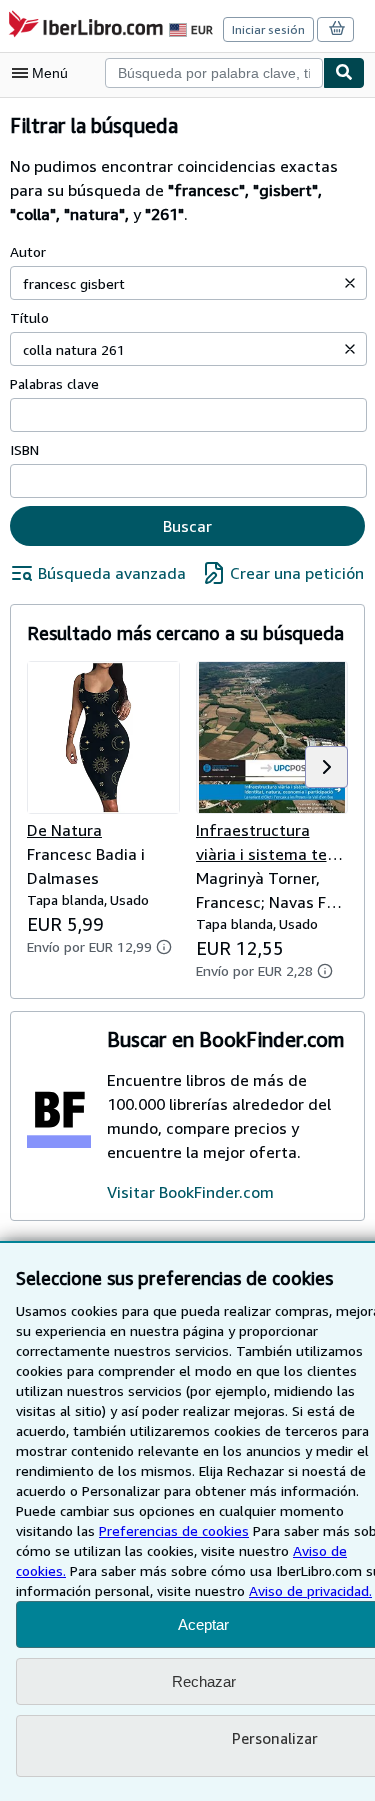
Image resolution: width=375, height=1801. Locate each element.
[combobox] (214, 73)
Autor (28, 251)
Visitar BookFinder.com (190, 1192)
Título (29, 317)
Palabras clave (54, 383)
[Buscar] (344, 73)
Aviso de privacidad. (310, 1590)
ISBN (24, 449)
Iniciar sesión (268, 29)
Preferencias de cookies (174, 1530)
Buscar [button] (187, 526)
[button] (350, 283)
